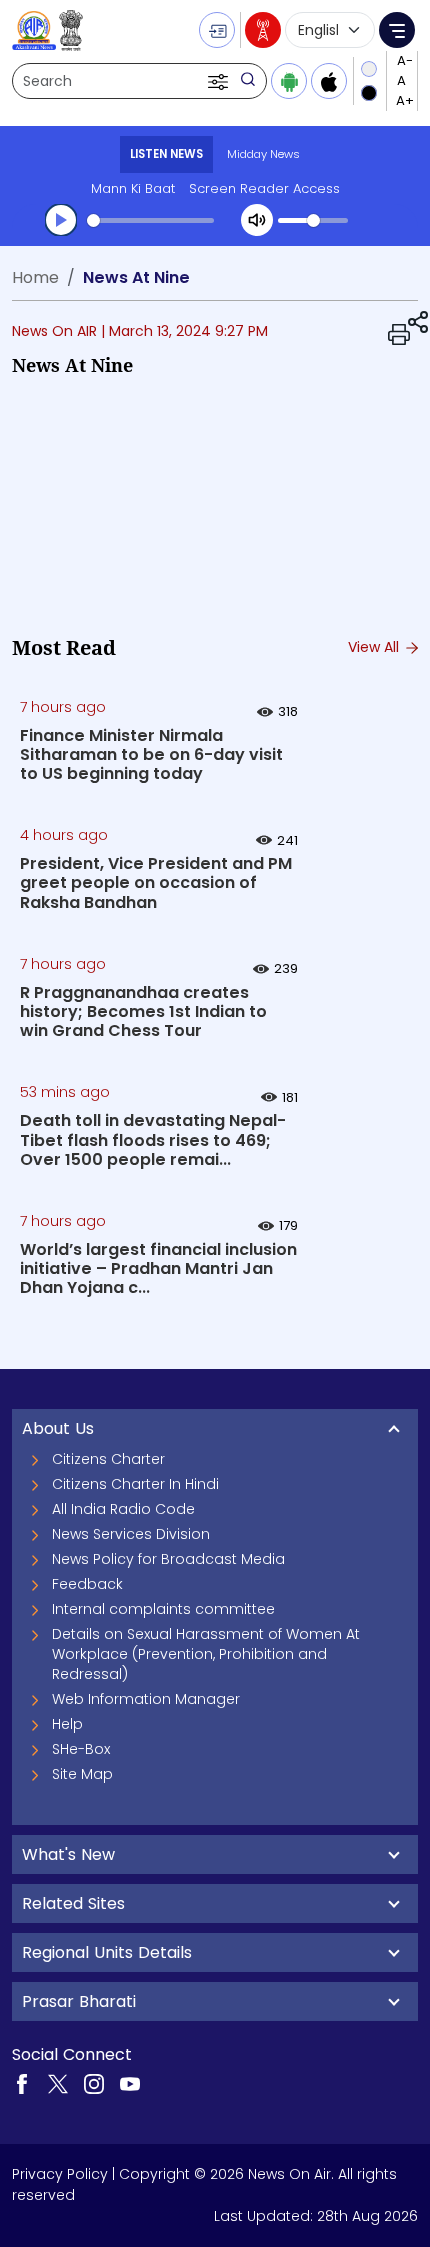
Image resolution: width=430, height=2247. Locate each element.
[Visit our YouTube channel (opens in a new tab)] (130, 2083)
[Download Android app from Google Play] (289, 81)
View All (375, 647)
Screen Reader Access (264, 188)
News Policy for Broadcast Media (168, 1559)
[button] (220, 81)
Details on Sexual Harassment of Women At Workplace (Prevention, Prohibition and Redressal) (206, 1654)
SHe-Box (81, 1749)
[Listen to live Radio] (263, 30)
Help (67, 1724)
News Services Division (131, 1534)
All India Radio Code (123, 1509)
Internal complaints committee (163, 1609)
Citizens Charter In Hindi (135, 1484)
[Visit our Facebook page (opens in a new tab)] (22, 2083)
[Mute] (257, 220)
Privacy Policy (60, 2174)
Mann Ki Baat (133, 188)
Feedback (87, 1584)
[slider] (150, 220)
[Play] (61, 220)
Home (35, 277)
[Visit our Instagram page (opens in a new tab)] (94, 2083)
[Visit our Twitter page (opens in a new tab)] (58, 2083)
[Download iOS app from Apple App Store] (329, 81)
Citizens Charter (108, 1459)
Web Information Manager (146, 1699)
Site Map (82, 1774)
